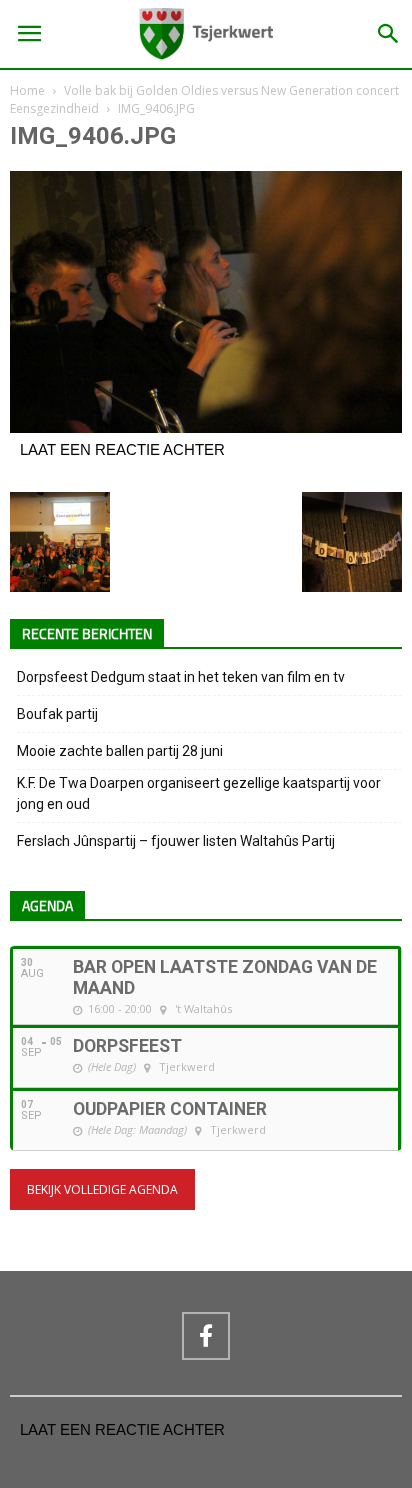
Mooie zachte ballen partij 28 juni (120, 751)
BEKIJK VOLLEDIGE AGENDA (102, 1189)
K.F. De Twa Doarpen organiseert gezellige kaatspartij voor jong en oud (199, 793)
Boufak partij (57, 714)
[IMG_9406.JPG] (206, 428)
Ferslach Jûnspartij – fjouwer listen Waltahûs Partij (176, 841)
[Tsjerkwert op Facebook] (206, 1336)
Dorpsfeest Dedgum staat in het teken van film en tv (181, 677)
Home (27, 90)
